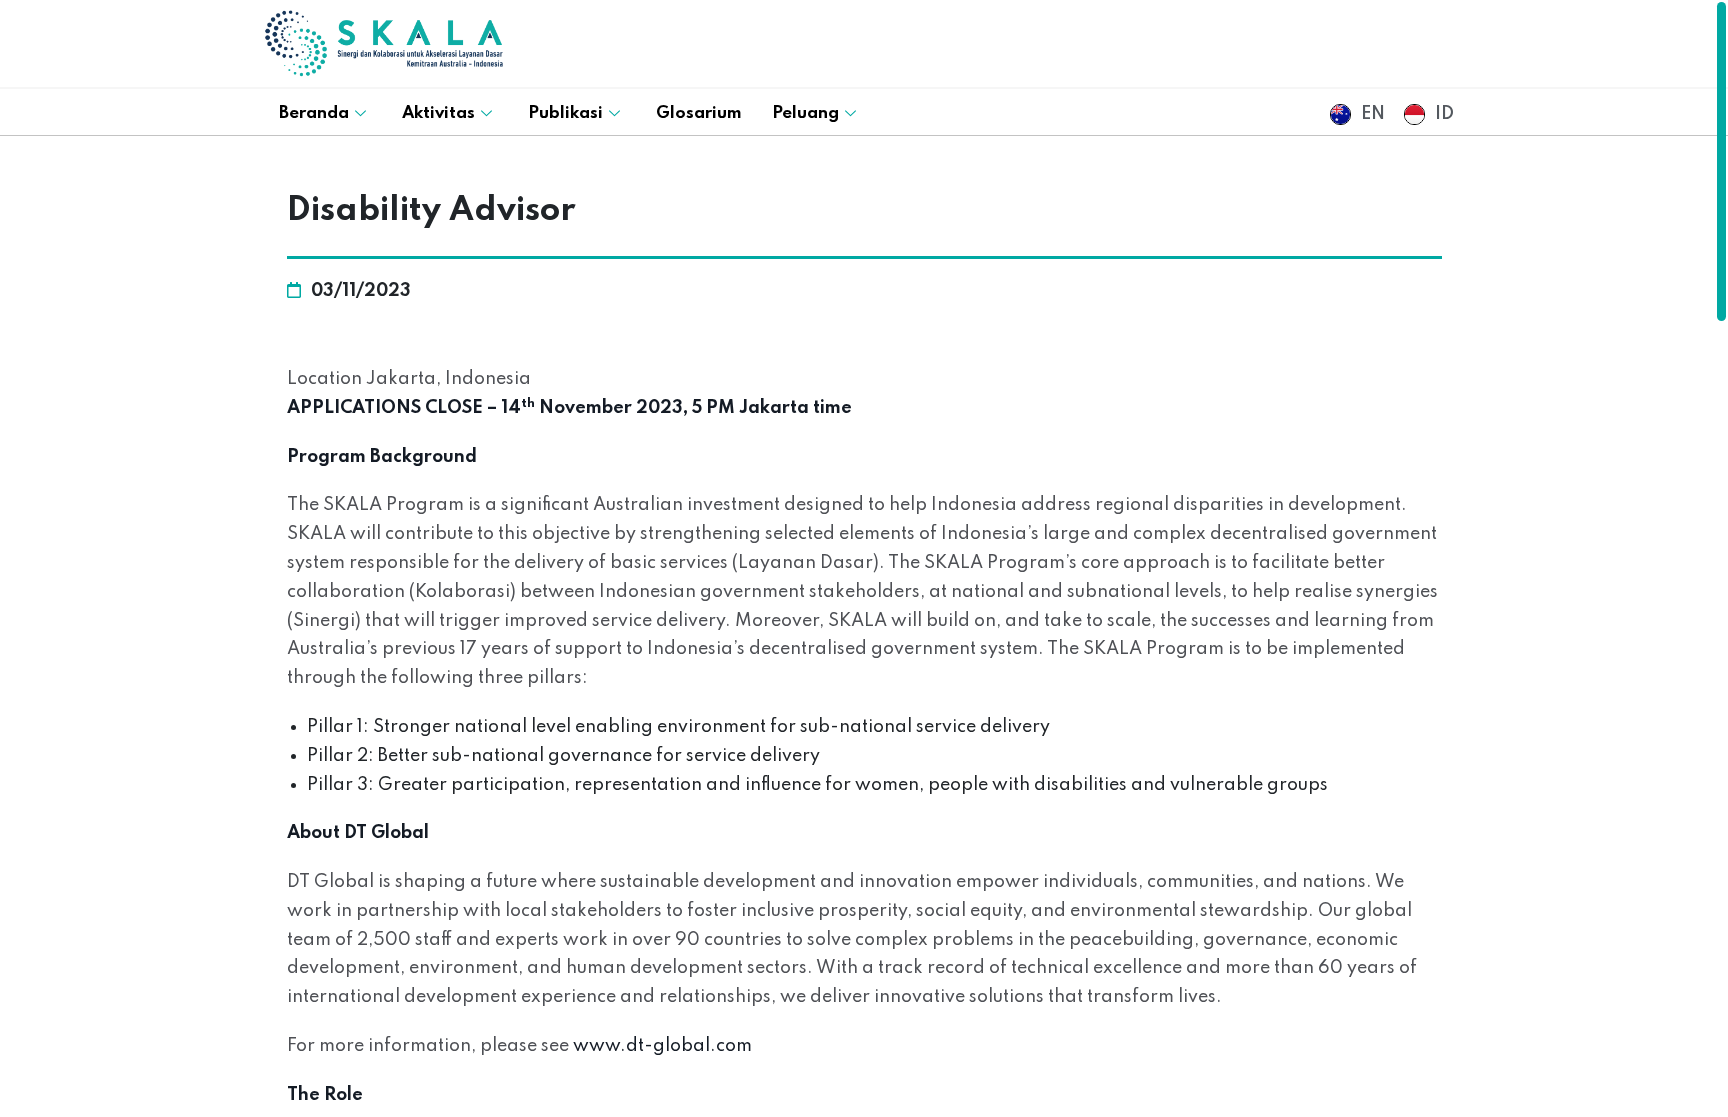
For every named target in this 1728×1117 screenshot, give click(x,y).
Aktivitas (438, 113)
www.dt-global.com (662, 1046)
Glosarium (699, 113)
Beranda (314, 113)
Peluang (805, 113)
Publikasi (565, 113)
